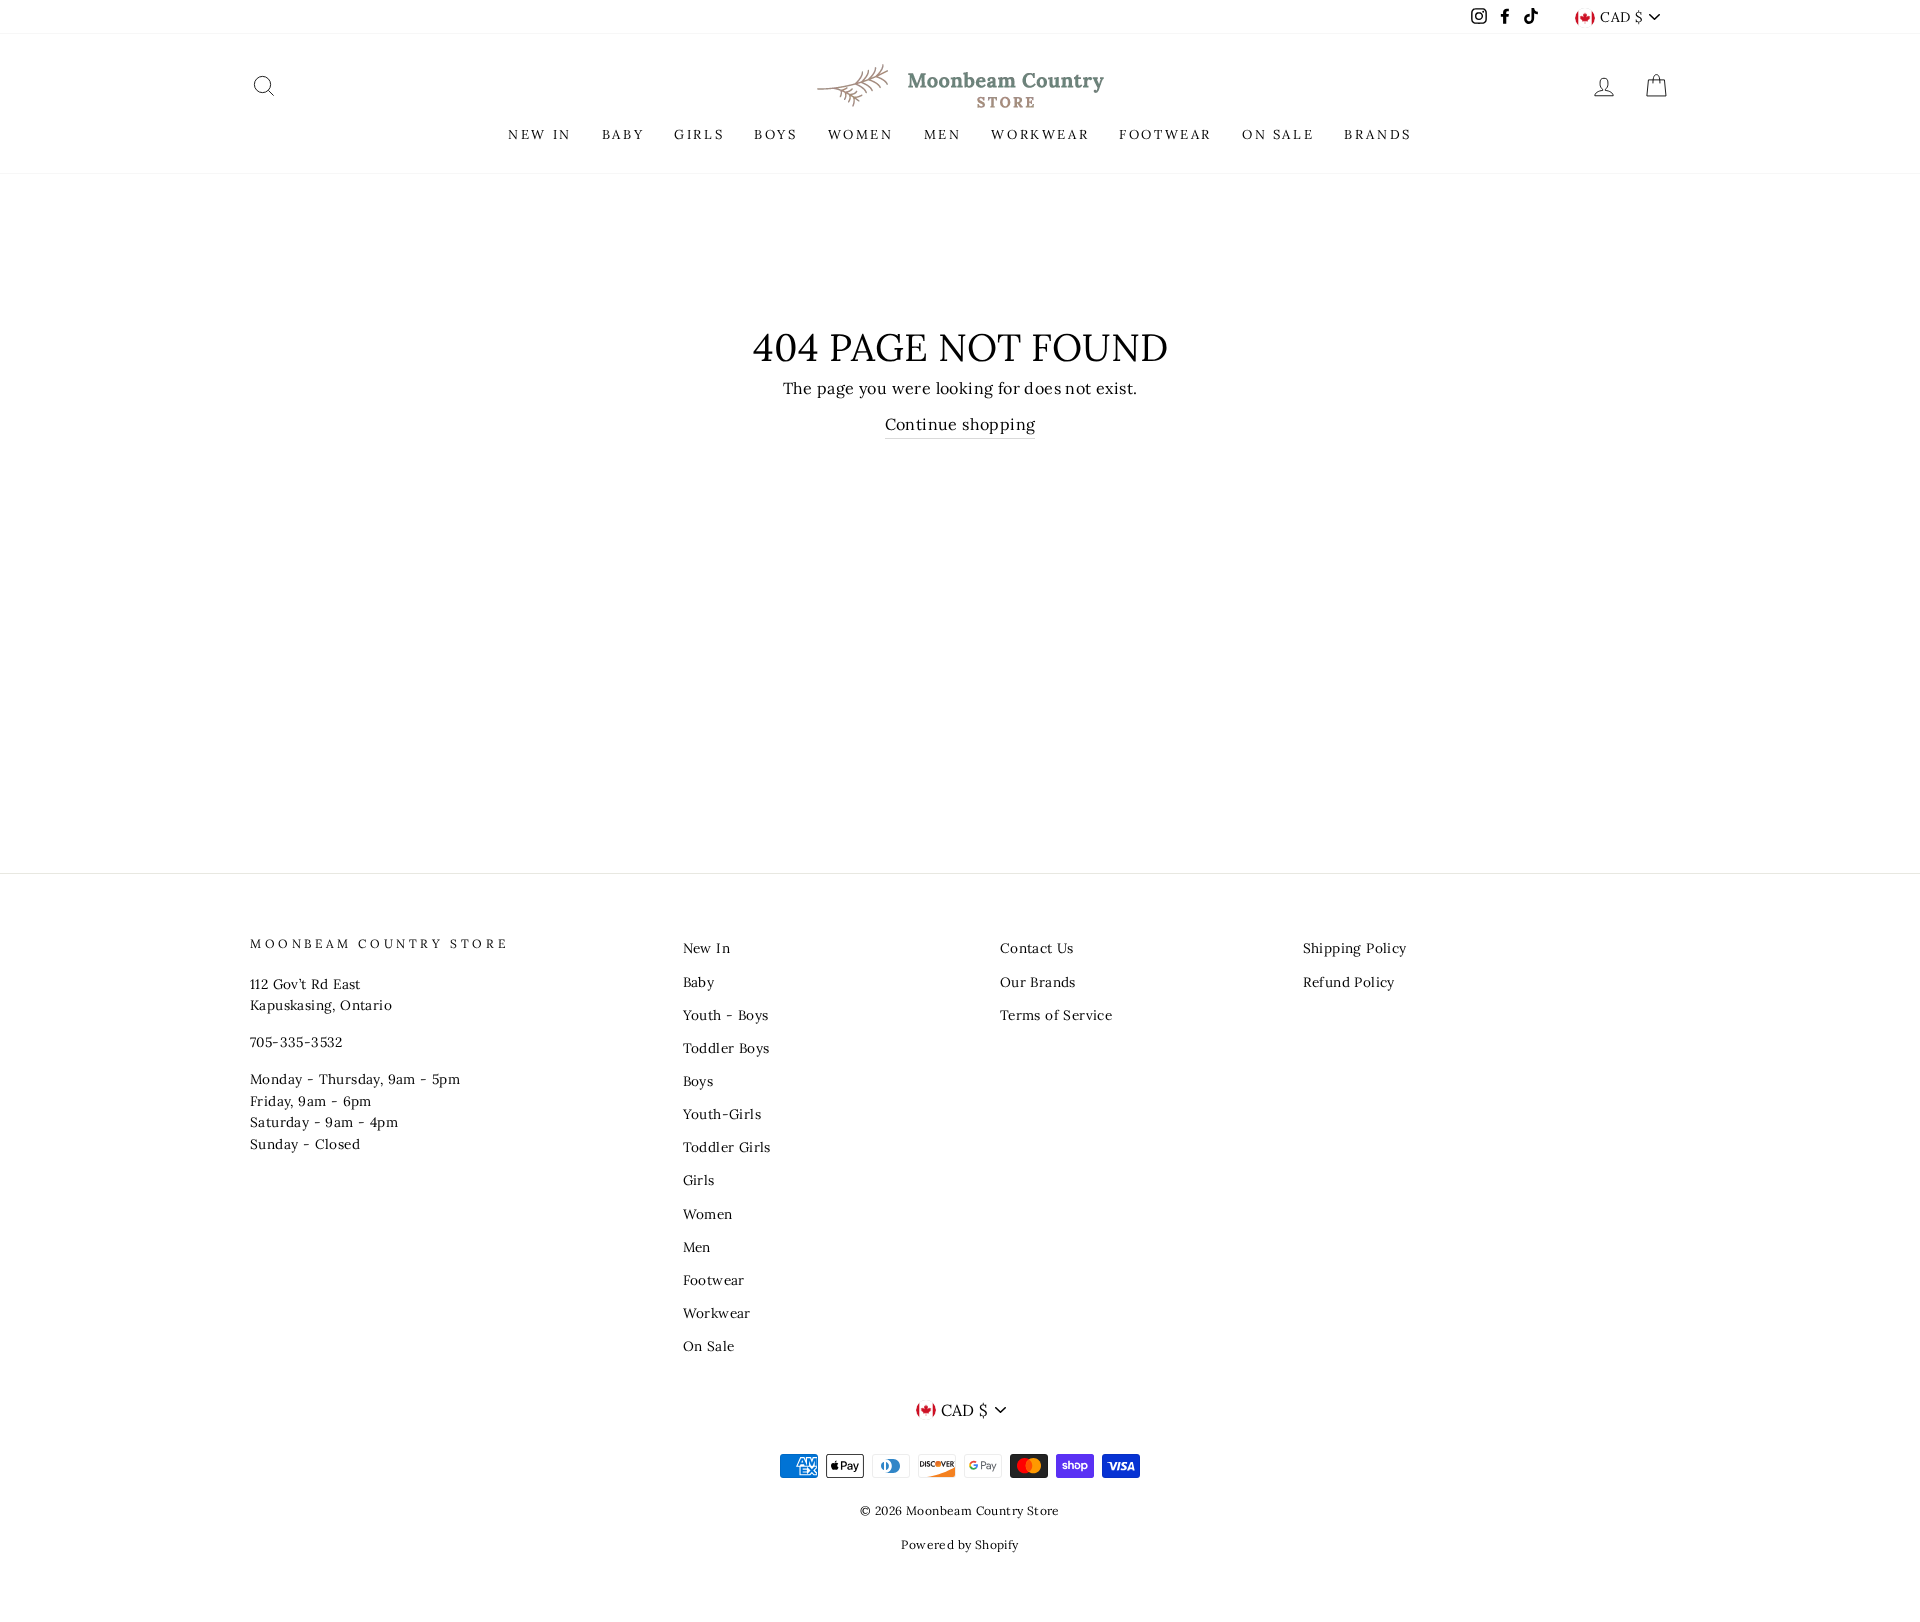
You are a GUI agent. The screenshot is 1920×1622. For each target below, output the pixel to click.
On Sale (709, 1346)
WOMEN (861, 134)
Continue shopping (960, 424)
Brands (1378, 134)
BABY (623, 134)
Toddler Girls (727, 1147)
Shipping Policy (1355, 948)
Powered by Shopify (959, 1544)
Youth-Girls (722, 1114)
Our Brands (1038, 982)
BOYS (775, 134)
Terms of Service (1056, 1015)
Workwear (717, 1313)
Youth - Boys (726, 1015)
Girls (699, 1180)
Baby (699, 982)
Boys (698, 1081)
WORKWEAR (1040, 134)
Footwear (714, 1280)
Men (697, 1247)
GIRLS (699, 134)
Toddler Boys (726, 1048)
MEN (943, 134)
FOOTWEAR (1165, 134)
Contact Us (1037, 948)
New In (706, 948)
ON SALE (1278, 134)
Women (708, 1214)
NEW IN (540, 134)
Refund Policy (1349, 982)
